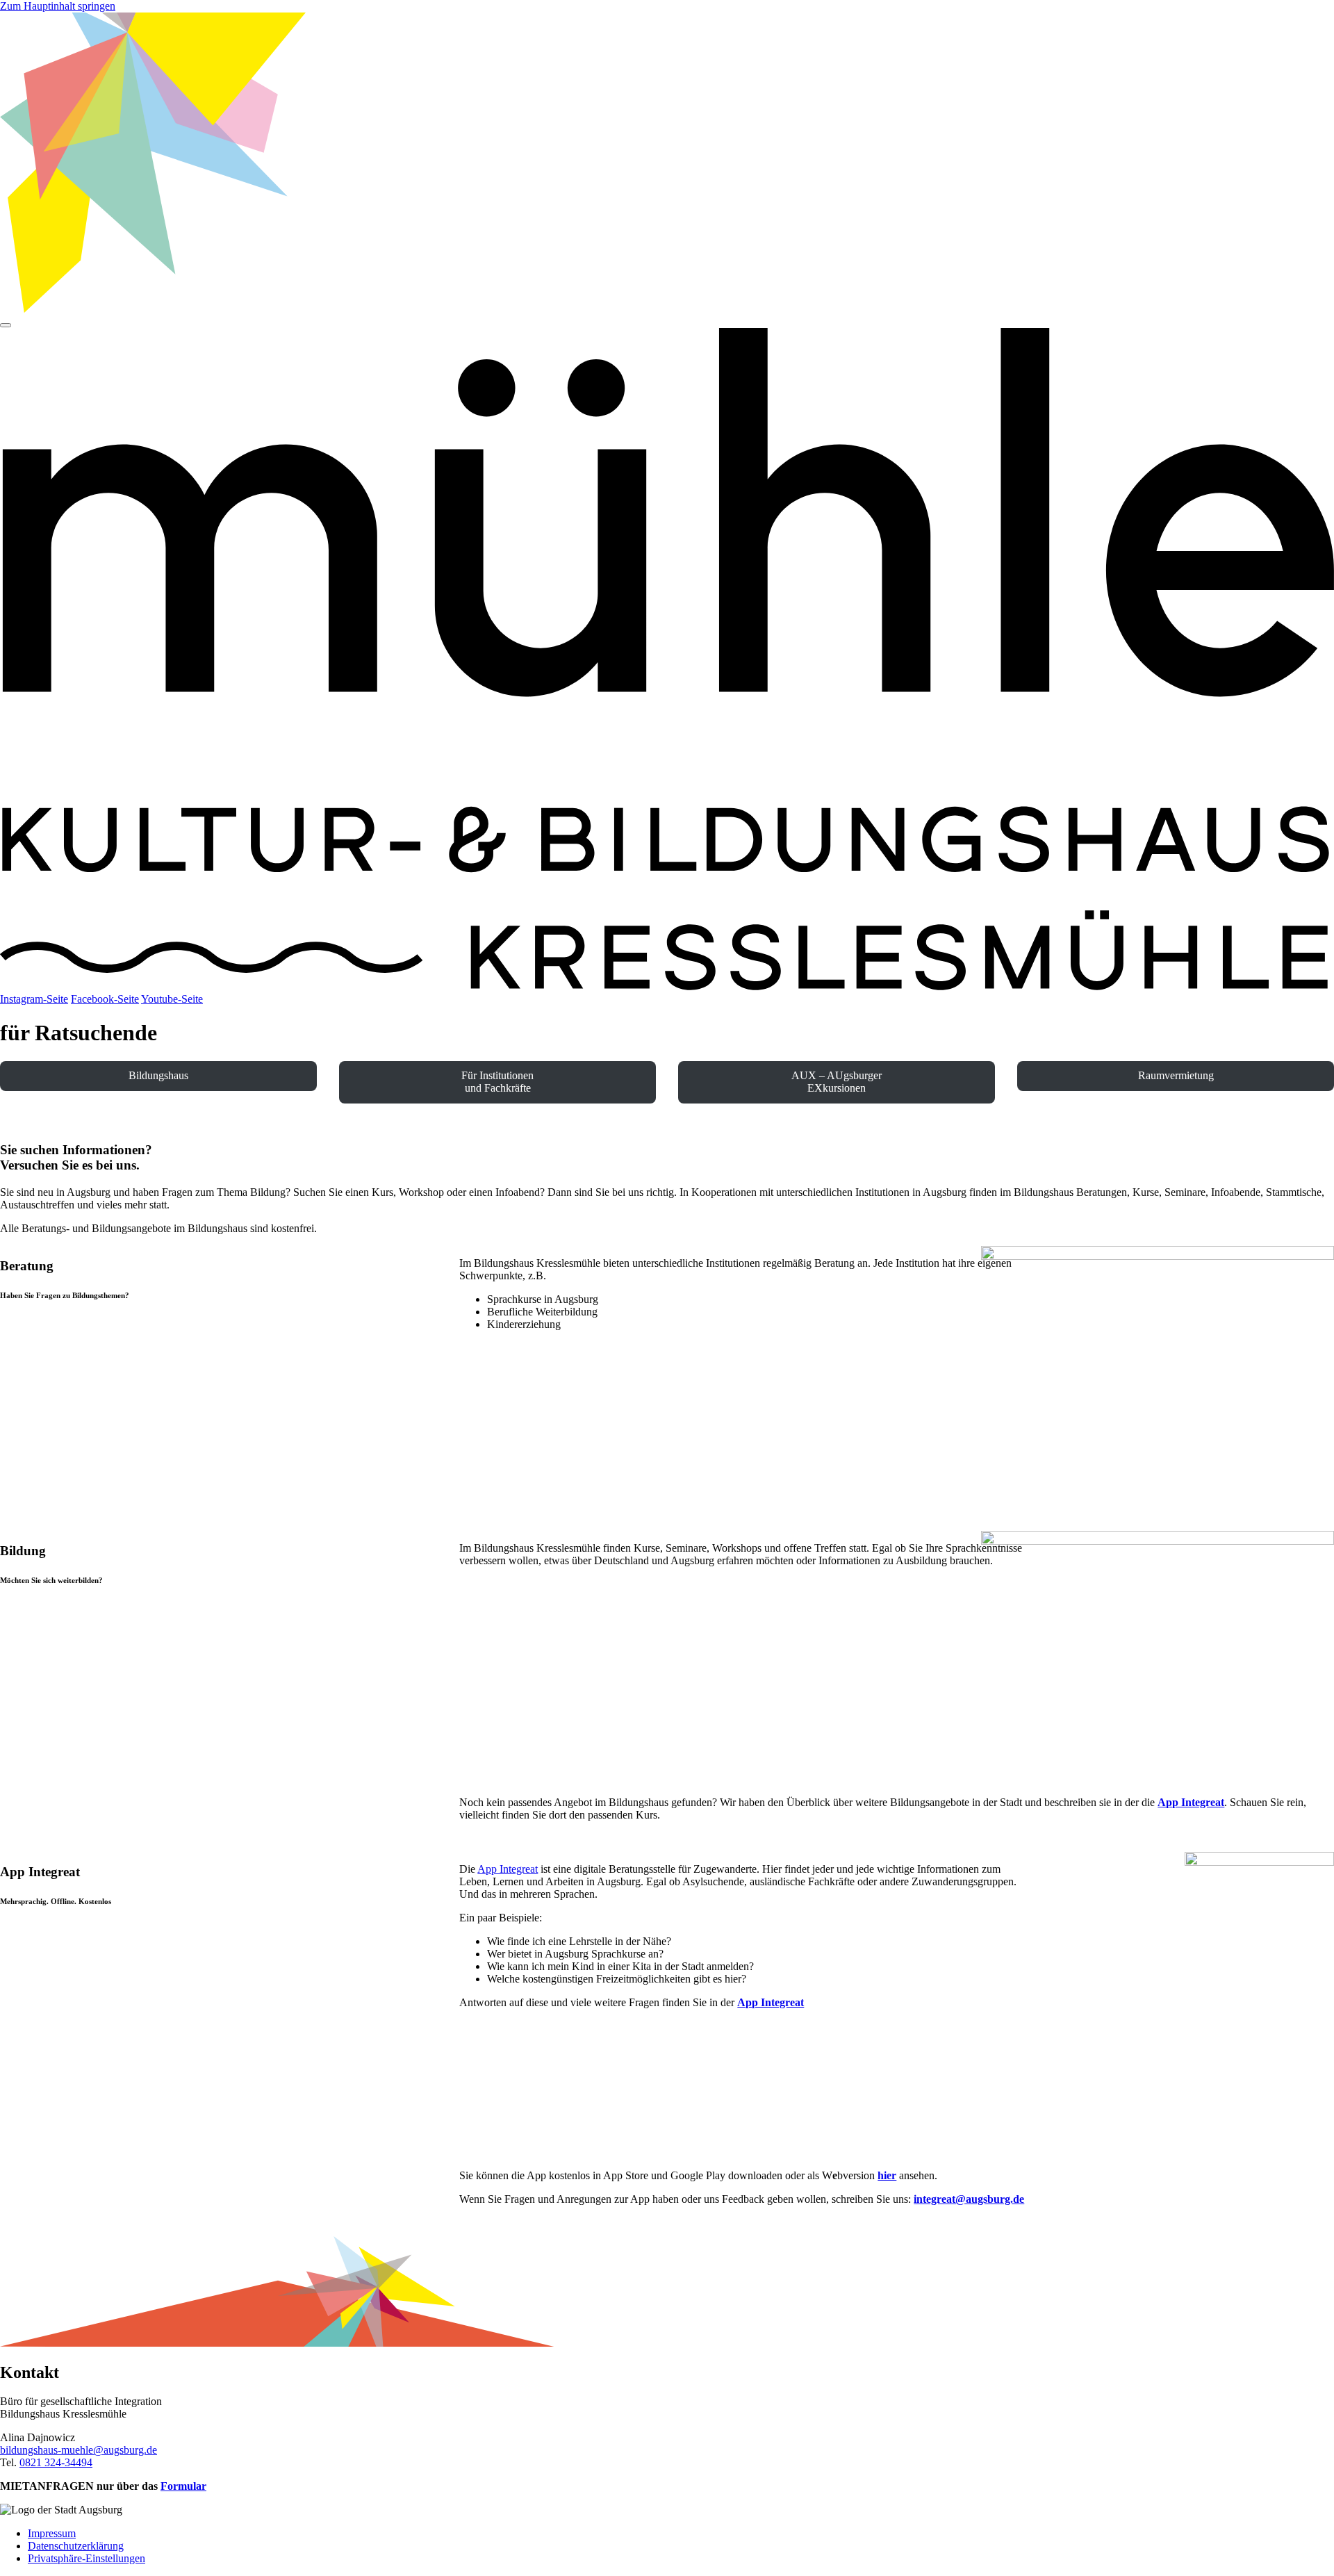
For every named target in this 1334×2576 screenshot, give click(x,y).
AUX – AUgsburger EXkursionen (837, 1082)
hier (887, 2175)
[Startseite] (667, 986)
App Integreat (508, 1869)
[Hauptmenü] (6, 325)
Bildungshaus (158, 1075)
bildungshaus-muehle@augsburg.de (79, 2450)
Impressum (52, 2533)
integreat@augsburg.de (969, 2199)
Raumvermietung (1176, 1075)
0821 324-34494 (56, 2462)
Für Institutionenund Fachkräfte (497, 1082)
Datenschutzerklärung (76, 2546)
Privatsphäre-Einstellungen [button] (87, 2558)
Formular (183, 2486)
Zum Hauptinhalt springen (58, 6)
